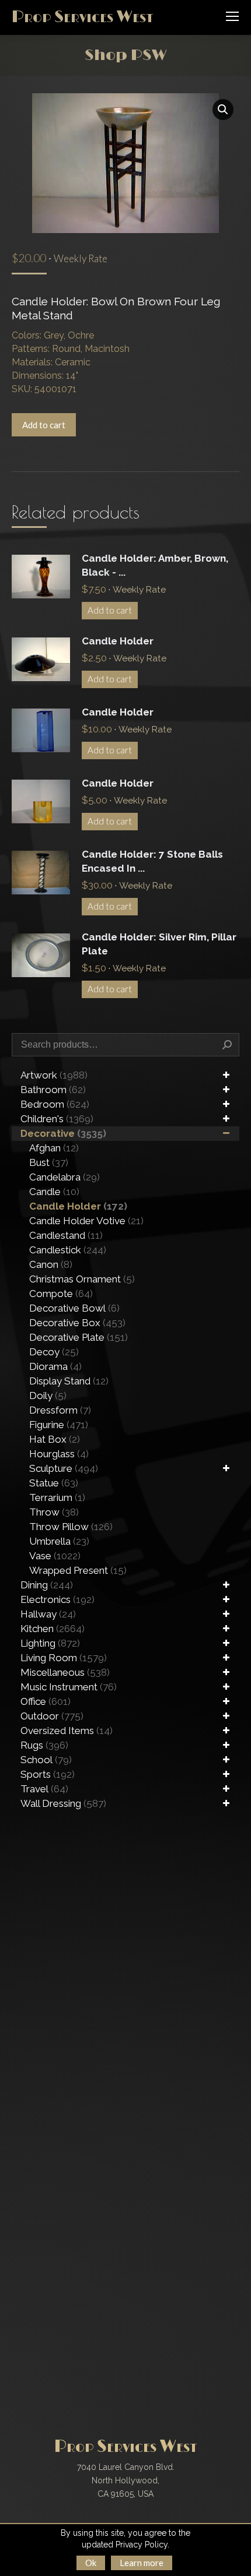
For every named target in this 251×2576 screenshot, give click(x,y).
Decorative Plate (79, 1337)
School (46, 1760)
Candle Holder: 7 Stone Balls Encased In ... (152, 861)
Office (46, 1701)
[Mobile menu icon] (232, 16)
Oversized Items (67, 1731)
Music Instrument (69, 1687)
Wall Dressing (63, 1803)
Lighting (50, 1643)
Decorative (63, 1133)
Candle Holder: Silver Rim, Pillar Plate (159, 944)
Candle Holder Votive (86, 1221)
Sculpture (64, 1468)
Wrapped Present (78, 1570)
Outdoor (52, 1716)
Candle (54, 1192)
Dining (47, 1585)
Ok (91, 2563)
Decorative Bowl (74, 1308)
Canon (51, 1264)
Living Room (64, 1658)
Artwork (54, 1075)
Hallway (48, 1614)
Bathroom (53, 1090)
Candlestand (66, 1235)
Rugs (44, 1745)
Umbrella (59, 1541)
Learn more (142, 2563)
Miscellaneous (65, 1672)
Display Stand (69, 1381)
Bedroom (55, 1104)
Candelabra (65, 1177)
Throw (54, 1512)
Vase (55, 1556)
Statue (54, 1483)
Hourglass (59, 1454)
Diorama (55, 1366)
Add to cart (44, 425)
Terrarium (57, 1497)
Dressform (60, 1410)
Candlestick (68, 1250)
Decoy (54, 1352)
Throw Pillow (71, 1527)
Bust (49, 1162)
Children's (57, 1119)
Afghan (54, 1148)
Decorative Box (77, 1323)
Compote (61, 1294)
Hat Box (55, 1439)
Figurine (59, 1425)
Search (227, 1045)
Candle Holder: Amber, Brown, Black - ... (155, 565)
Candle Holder (118, 641)
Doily (48, 1396)
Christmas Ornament (82, 1279)
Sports (48, 1774)
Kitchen (53, 1629)
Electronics (57, 1599)
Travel (44, 1789)
